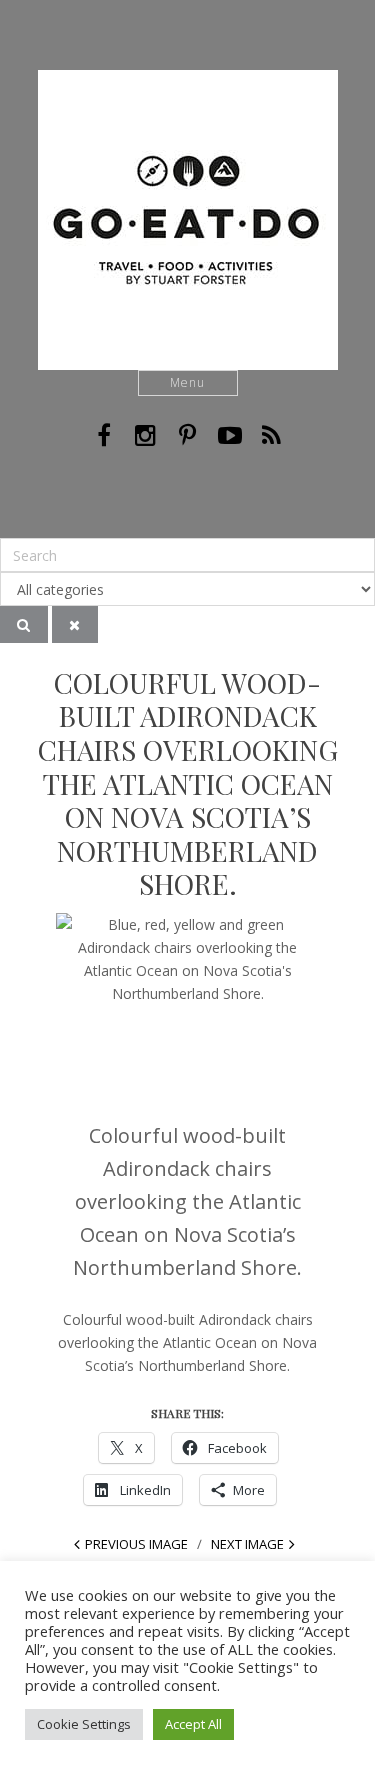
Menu (187, 382)
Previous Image (136, 1544)
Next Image (247, 1544)
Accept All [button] (193, 1724)
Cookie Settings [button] (84, 1724)
